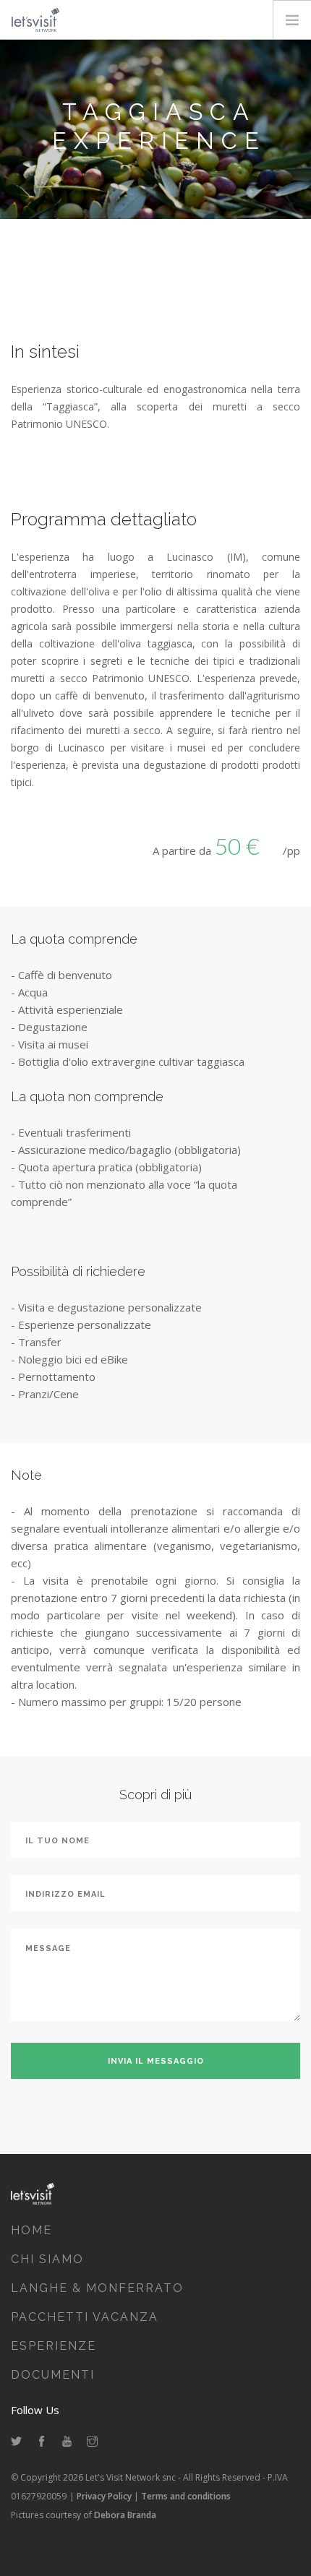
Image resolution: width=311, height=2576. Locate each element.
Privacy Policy (104, 2496)
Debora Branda (125, 2515)
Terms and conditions (186, 2496)
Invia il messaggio (156, 2061)
